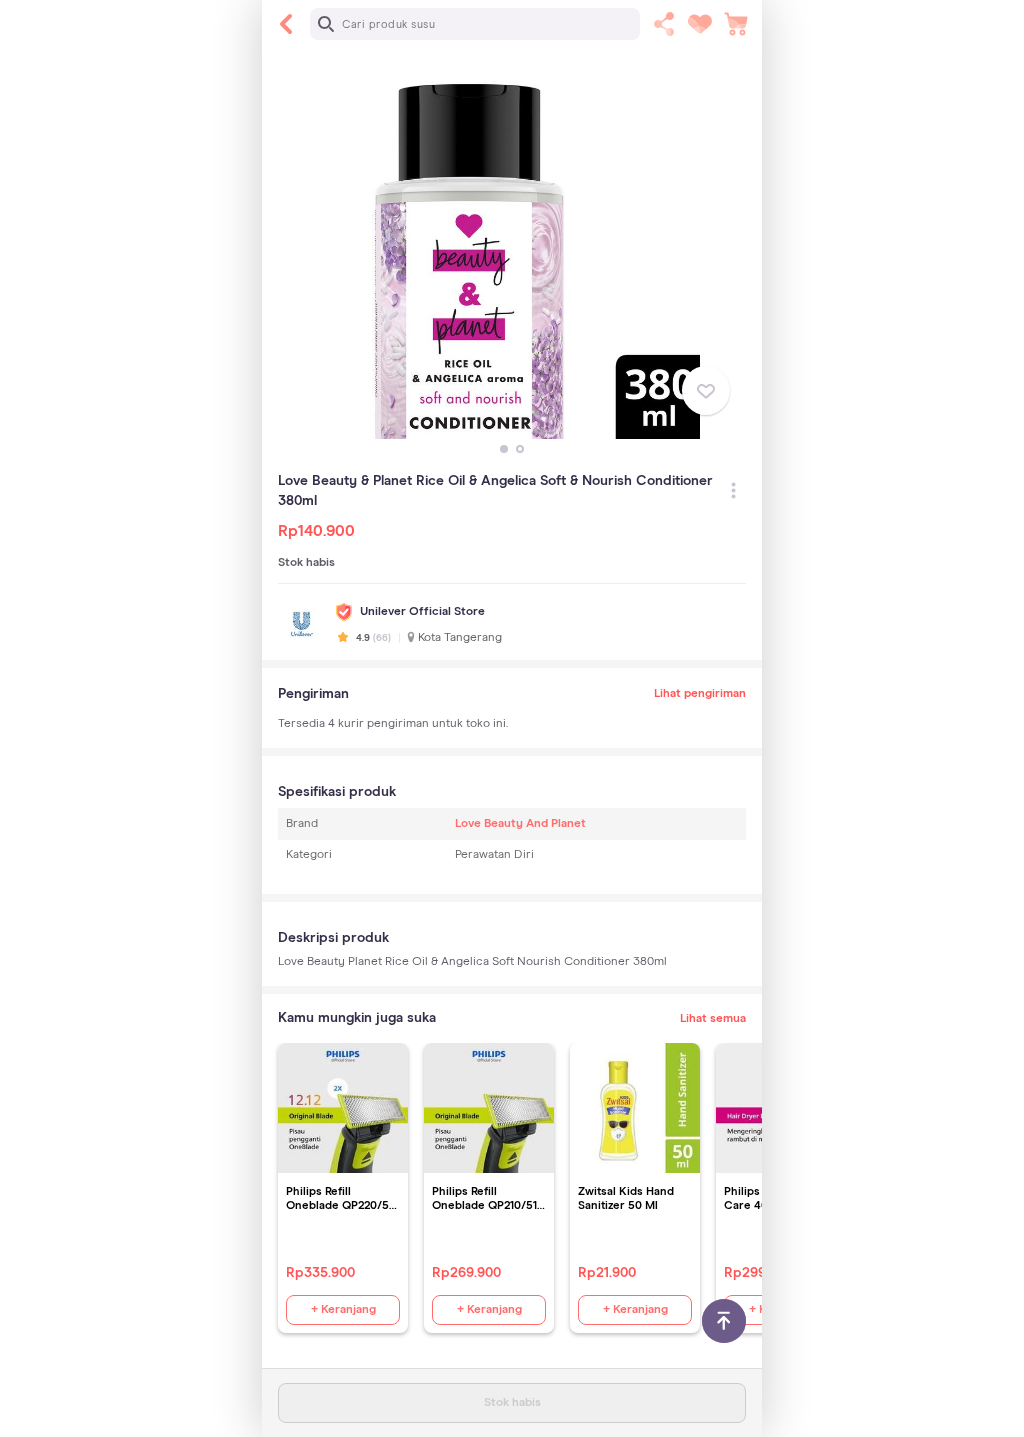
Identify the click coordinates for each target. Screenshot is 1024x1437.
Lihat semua (713, 1019)
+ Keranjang (343, 1310)
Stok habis (512, 1403)
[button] (504, 449)
